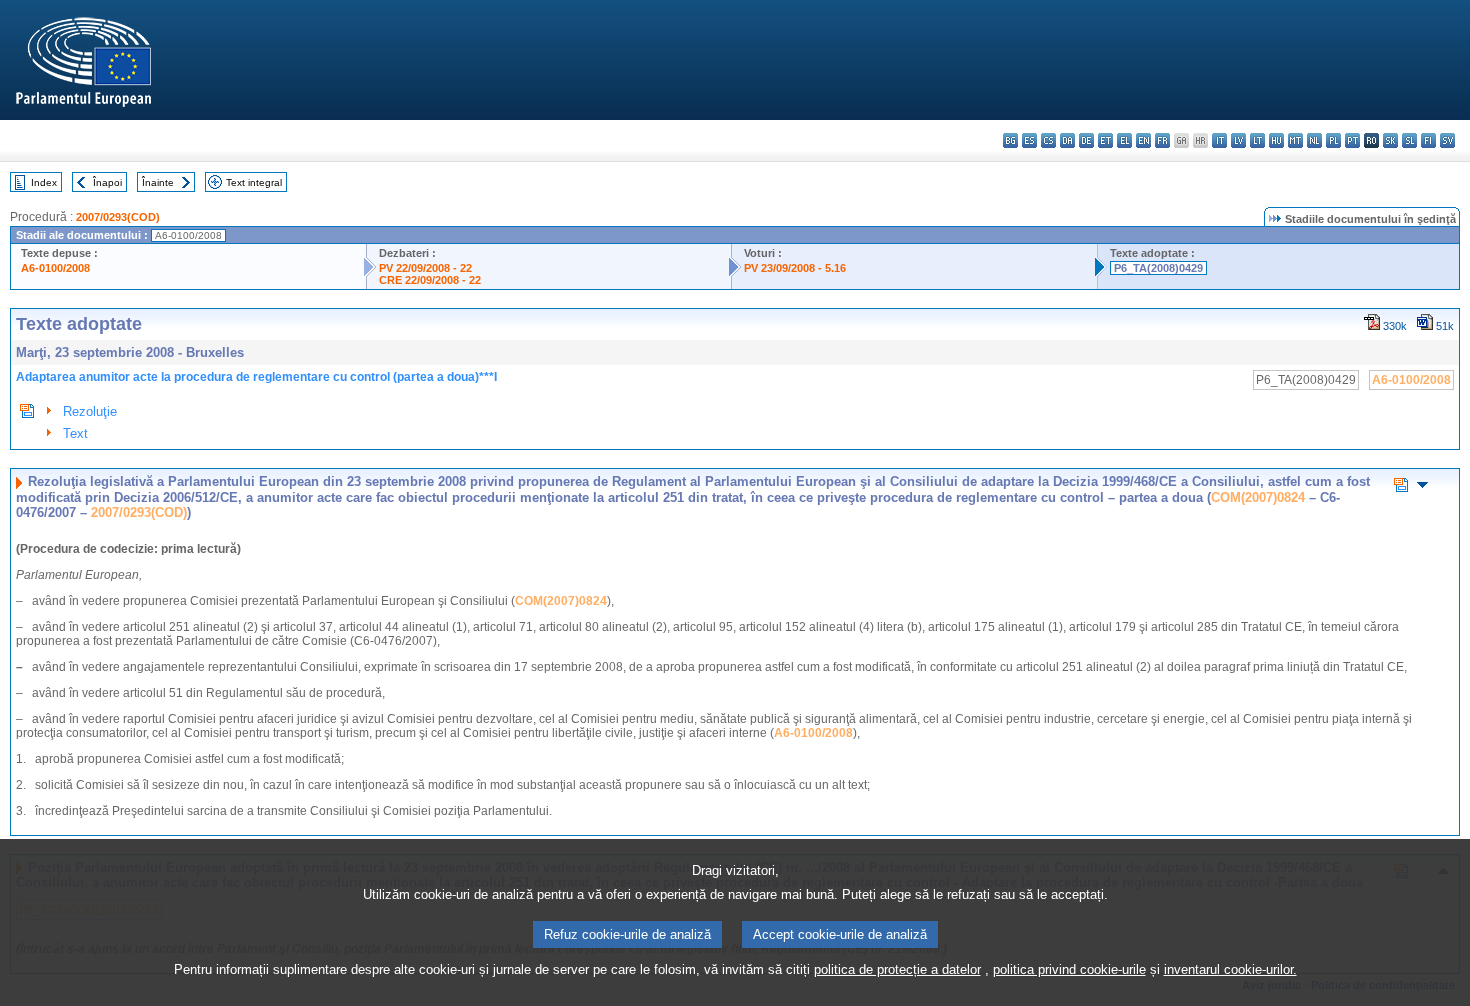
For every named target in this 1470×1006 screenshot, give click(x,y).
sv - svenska (1447, 140)
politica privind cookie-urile (1069, 969)
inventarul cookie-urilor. (1230, 969)
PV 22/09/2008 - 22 (425, 268)
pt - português (1352, 140)
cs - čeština (1048, 140)
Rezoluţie (90, 411)
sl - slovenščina (1409, 140)
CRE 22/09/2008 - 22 (430, 280)
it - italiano (1219, 140)
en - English (1143, 140)
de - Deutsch (1086, 140)
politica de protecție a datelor (897, 969)
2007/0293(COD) (118, 217)
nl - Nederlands (1314, 140)
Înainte (158, 182)
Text (75, 433)
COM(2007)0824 (1258, 497)
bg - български (1010, 140)
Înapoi (107, 182)
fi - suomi (1428, 140)
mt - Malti (1295, 140)
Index (44, 182)
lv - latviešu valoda (1238, 140)
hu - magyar (1276, 140)
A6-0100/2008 (55, 268)
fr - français (1162, 140)
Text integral (254, 182)
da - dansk (1067, 140)
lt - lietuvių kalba (1257, 140)
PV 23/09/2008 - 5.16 (795, 268)
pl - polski (1333, 140)
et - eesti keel (1105, 140)
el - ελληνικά (1124, 140)
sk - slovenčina (1390, 140)
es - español (1029, 140)
